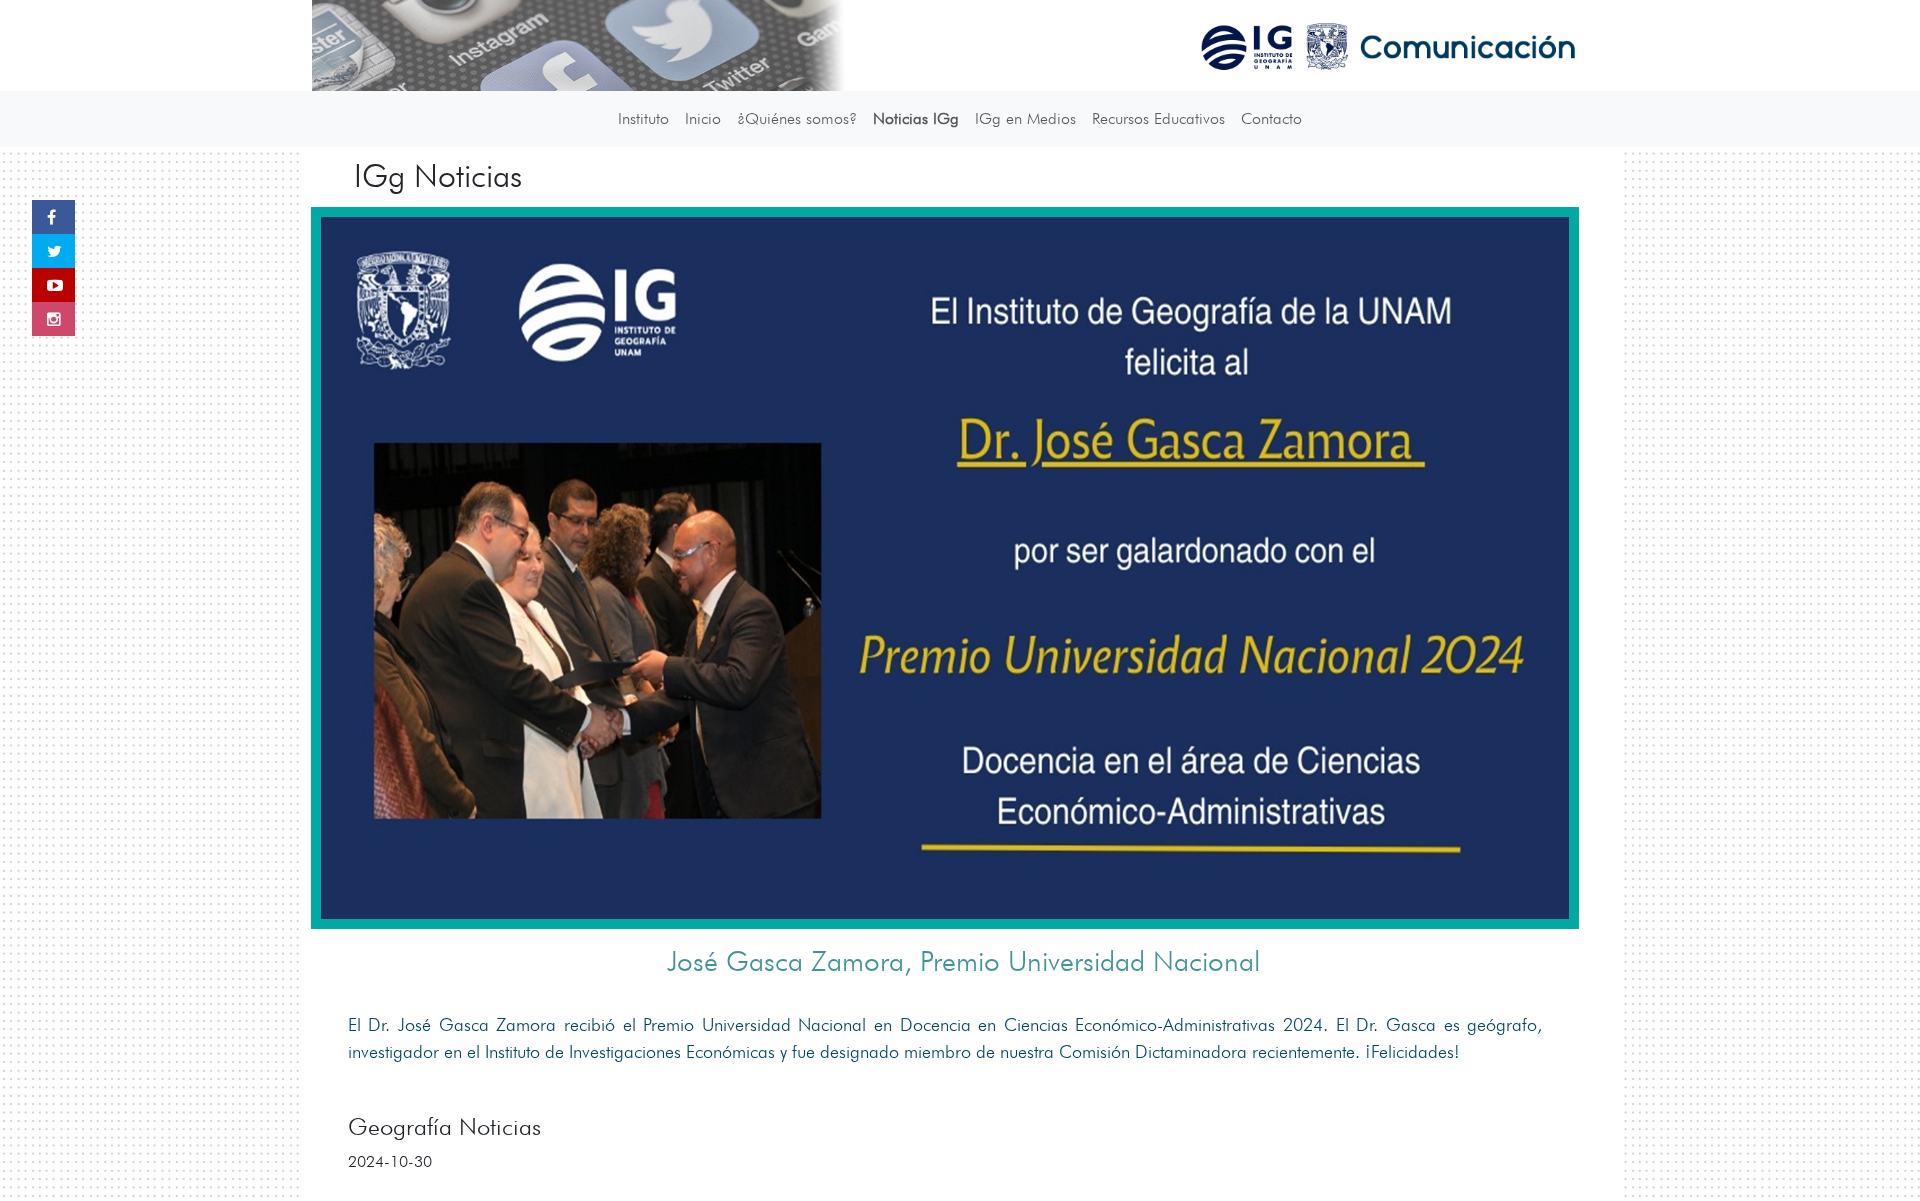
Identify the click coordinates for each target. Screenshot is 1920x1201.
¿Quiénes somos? (797, 118)
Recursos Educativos (1158, 118)
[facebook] (53, 217)
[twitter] (53, 251)
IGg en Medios (1025, 118)
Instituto (643, 118)
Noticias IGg (916, 118)
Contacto (1271, 118)
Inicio (703, 118)
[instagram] (53, 319)
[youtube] (53, 285)
